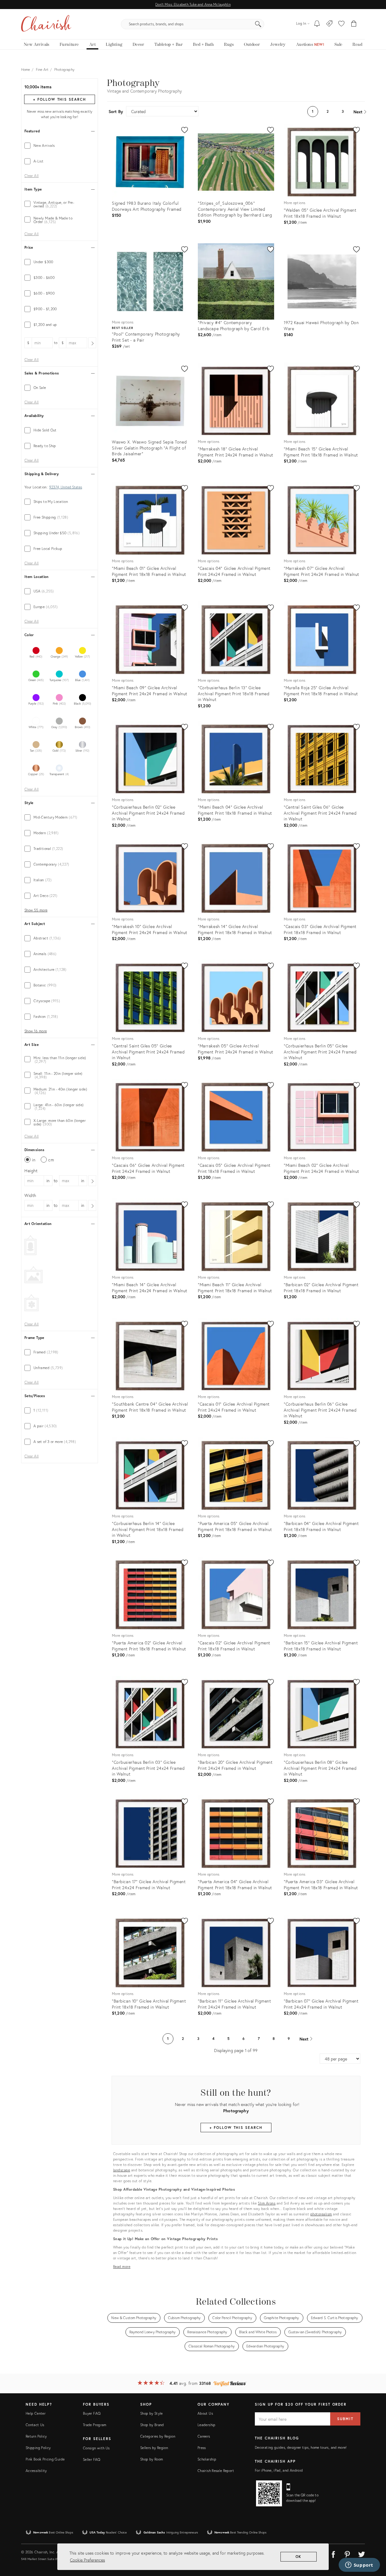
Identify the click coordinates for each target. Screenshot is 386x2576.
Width (30, 1195)
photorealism (321, 2214)
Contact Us (35, 2425)
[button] (341, 24)
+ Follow (59, 99)
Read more (122, 2267)
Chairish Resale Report (216, 2471)
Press (202, 2448)
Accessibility (36, 2471)
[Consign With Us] (329, 24)
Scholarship (207, 2459)
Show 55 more (36, 910)
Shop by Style (152, 2413)
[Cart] (354, 24)
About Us (205, 2413)
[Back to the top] (374, 2544)
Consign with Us (96, 2448)
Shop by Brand (152, 2425)
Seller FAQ (92, 2459)
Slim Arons (267, 2203)
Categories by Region (158, 2436)
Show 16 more (36, 1031)
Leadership (207, 2425)
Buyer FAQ (92, 2413)
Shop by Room (152, 2459)
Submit (345, 2419)
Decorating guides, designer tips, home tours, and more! (301, 2447)
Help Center (36, 2413)
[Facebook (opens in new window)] (333, 2553)
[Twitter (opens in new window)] (362, 2553)
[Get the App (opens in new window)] (269, 2493)
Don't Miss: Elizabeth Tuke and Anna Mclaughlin (193, 4)
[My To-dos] (317, 24)
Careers (204, 2436)
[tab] (60, 146)
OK (299, 2557)
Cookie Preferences (87, 2560)
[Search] (258, 24)
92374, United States (66, 487)
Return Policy (36, 2436)
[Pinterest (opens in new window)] (347, 2553)
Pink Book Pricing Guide (45, 2459)
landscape (122, 2170)
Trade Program (95, 2425)
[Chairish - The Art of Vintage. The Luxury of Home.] (46, 24)
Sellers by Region (154, 2448)
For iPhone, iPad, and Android (279, 2470)
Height (31, 1171)
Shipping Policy (38, 2448)
